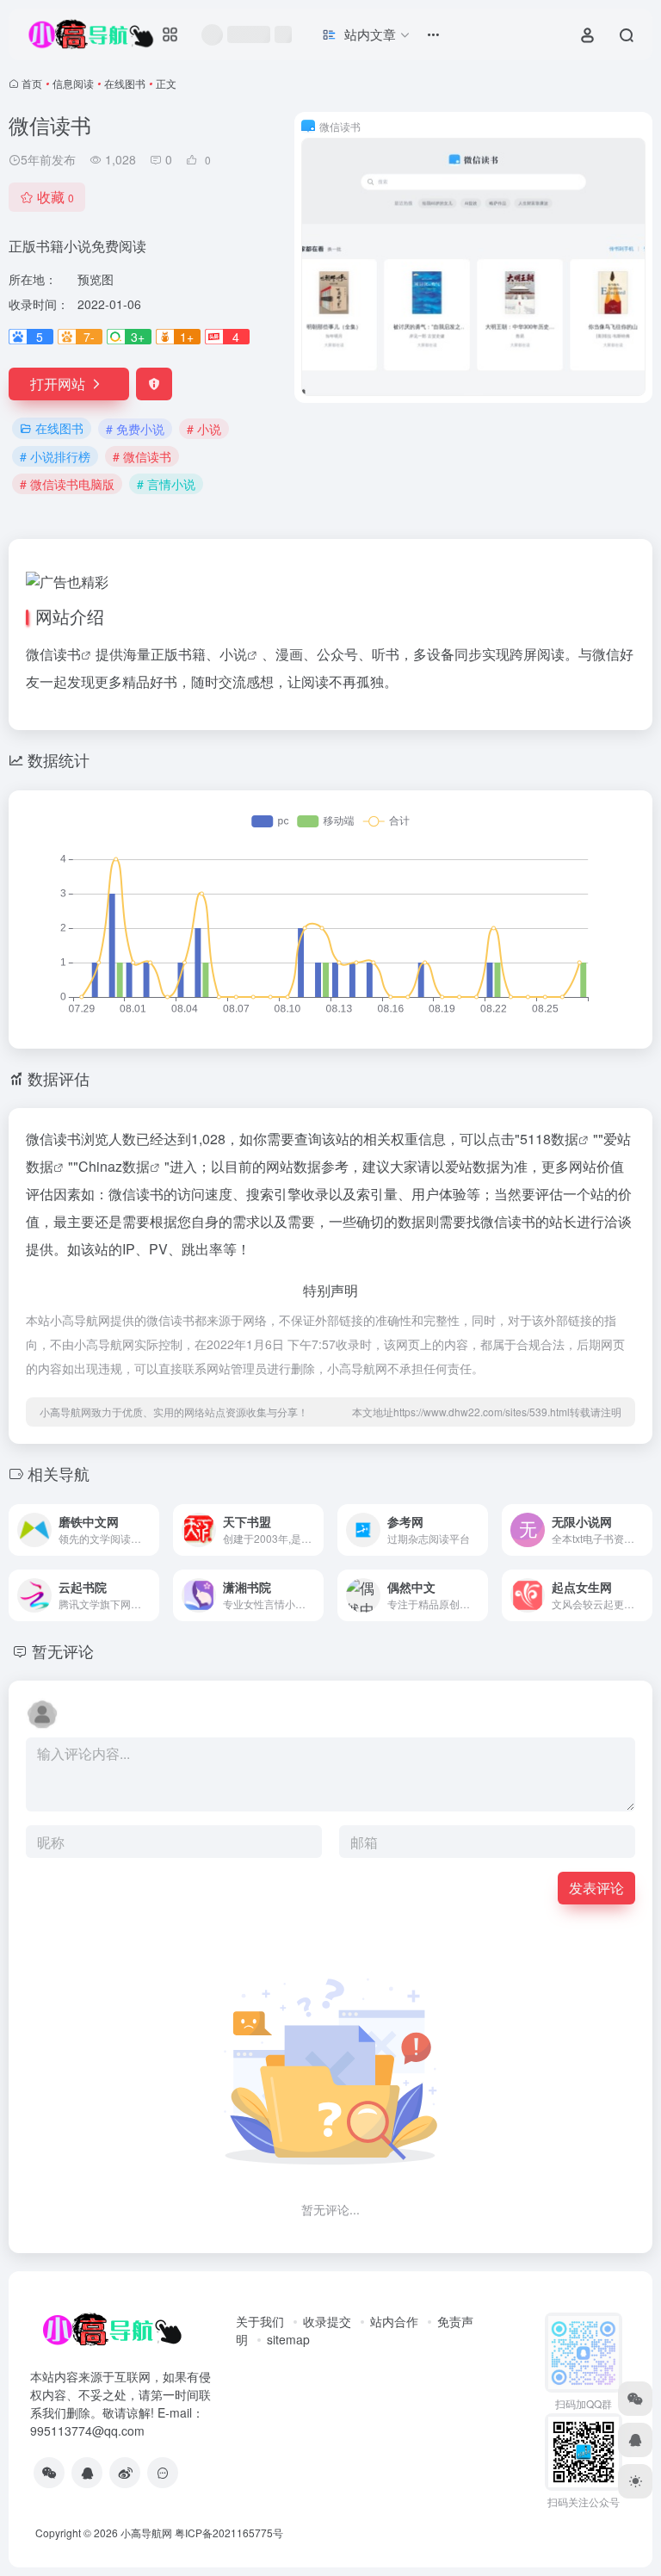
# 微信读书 (142, 456)
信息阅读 (73, 83)
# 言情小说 (166, 484)
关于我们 (260, 2321)
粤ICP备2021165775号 (229, 2533)
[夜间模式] (635, 2481)
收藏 (56, 197)
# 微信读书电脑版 (67, 484)
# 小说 (204, 429)
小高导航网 (146, 2533)
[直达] (145, 1518)
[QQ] (87, 2473)
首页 (32, 83)
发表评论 (596, 1888)
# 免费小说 (135, 429)
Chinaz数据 (114, 1166)
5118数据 (549, 1139)
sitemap (288, 2339)
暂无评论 (63, 1650)
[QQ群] (163, 2473)
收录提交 (327, 2321)
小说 (233, 654)
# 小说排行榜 (55, 456)
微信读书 (53, 654)
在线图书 (125, 83)
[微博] (125, 2473)
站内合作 (394, 2321)
